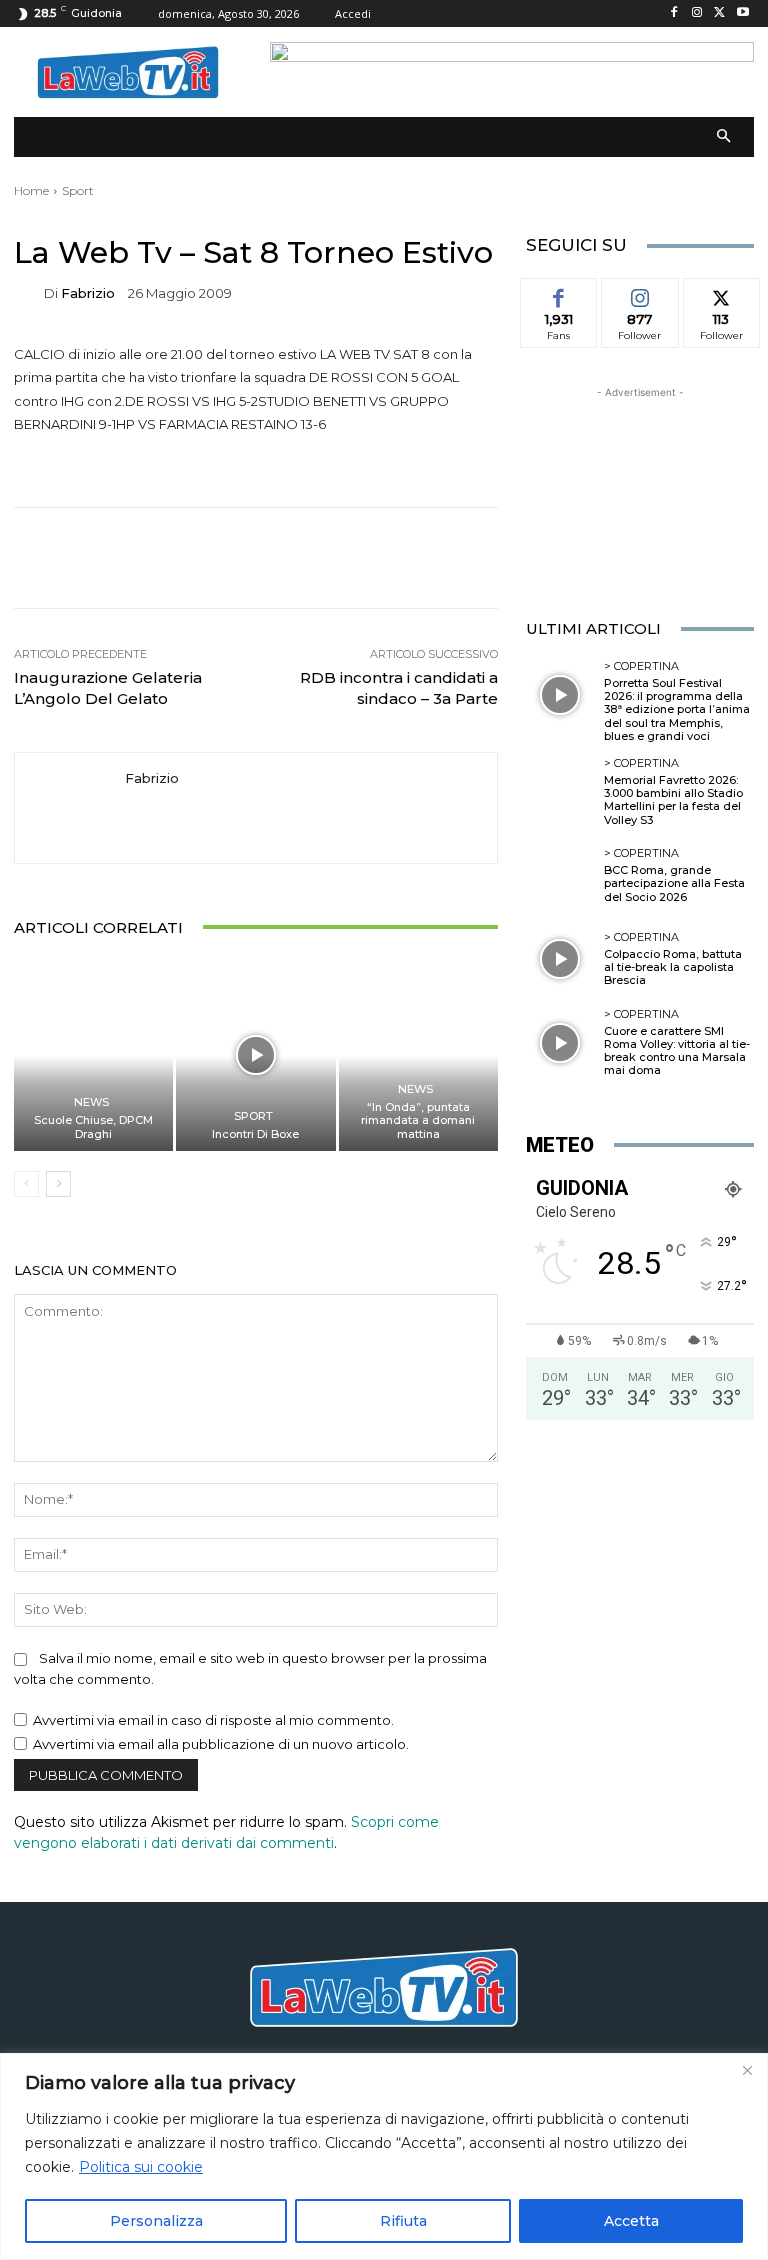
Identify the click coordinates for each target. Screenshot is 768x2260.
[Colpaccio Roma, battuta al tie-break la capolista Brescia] (560, 959)
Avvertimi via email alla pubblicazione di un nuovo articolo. (221, 1744)
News (91, 1102)
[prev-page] (26, 1184)
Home (31, 190)
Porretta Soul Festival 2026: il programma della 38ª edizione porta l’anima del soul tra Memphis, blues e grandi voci (677, 709)
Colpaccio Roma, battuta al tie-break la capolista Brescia (673, 967)
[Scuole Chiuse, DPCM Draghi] (93, 1055)
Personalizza (156, 2221)
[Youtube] (742, 13)
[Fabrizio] (29, 293)
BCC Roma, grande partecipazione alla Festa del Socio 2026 (674, 883)
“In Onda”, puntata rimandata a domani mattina (418, 1120)
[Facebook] (674, 13)
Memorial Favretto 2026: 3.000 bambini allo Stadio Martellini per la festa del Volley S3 (673, 800)
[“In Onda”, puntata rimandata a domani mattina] (418, 1055)
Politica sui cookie (141, 2167)
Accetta (631, 2221)
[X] (719, 13)
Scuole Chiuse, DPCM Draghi (93, 1126)
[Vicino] (747, 2070)
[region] (384, 2156)
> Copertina (641, 666)
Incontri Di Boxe (255, 1134)
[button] (724, 137)
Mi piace (559, 293)
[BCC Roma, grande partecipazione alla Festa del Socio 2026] (560, 876)
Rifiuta (403, 2221)
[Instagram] (697, 13)
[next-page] (58, 1184)
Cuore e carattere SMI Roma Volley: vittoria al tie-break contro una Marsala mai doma (677, 1051)
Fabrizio (88, 293)
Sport (78, 190)
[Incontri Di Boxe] (255, 1055)
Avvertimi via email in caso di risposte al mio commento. (213, 1720)
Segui (640, 293)
